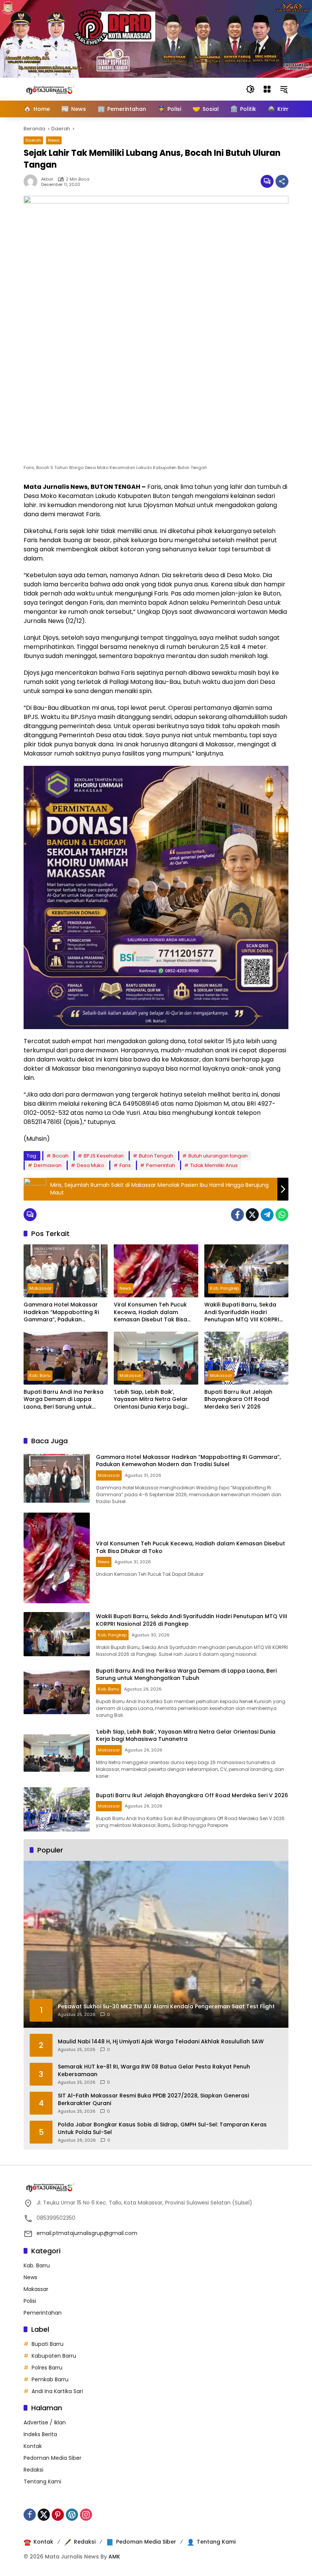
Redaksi (33, 2470)
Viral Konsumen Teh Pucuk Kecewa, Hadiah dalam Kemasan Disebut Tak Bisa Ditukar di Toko (150, 1312)
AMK (114, 2557)
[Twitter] (252, 1215)
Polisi (30, 2301)
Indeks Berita (40, 2434)
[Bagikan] (282, 181)
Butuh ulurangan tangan (218, 1156)
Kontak (33, 2446)
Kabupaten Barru (54, 2356)
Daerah (33, 140)
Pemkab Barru (50, 2379)
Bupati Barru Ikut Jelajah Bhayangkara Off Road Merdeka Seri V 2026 (238, 1399)
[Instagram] (86, 2515)
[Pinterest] (58, 2515)
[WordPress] (72, 2515)
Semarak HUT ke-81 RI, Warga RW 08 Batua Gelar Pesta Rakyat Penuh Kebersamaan (154, 2071)
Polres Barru (47, 2368)
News (54, 140)
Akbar (47, 179)
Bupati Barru (48, 2344)
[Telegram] (267, 1215)
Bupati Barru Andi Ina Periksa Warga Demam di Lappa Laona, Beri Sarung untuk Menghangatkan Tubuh (64, 1400)
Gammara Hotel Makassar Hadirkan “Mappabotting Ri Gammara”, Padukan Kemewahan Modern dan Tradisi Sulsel (61, 1312)
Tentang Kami (42, 2482)
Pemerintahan (43, 2313)
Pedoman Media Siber (53, 2458)
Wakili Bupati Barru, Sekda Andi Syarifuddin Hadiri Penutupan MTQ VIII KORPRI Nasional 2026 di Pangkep (242, 1312)
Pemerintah (161, 1165)
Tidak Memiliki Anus (214, 1165)
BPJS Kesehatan (104, 1156)
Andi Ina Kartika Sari (57, 2391)
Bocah (60, 1156)
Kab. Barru (40, 1375)
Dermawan (48, 1165)
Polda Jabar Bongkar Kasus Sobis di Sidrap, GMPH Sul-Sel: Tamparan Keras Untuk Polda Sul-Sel (162, 2129)
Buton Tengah (156, 1156)
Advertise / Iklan (45, 2422)
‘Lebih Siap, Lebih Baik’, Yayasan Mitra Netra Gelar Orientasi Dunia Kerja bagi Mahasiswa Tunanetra (151, 1400)
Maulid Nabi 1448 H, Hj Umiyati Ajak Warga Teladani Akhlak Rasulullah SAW (161, 2042)
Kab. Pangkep (224, 1288)
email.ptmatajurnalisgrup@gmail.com (87, 2233)
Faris (125, 1165)
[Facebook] (237, 1215)
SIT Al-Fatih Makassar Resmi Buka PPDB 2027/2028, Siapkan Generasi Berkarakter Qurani (153, 2100)
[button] (250, 89)
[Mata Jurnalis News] (62, 89)
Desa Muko (91, 1165)
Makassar (40, 1288)
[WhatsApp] (282, 1215)
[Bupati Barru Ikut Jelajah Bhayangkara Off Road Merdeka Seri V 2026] (246, 1358)
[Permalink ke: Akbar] (32, 181)
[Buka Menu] (267, 89)
